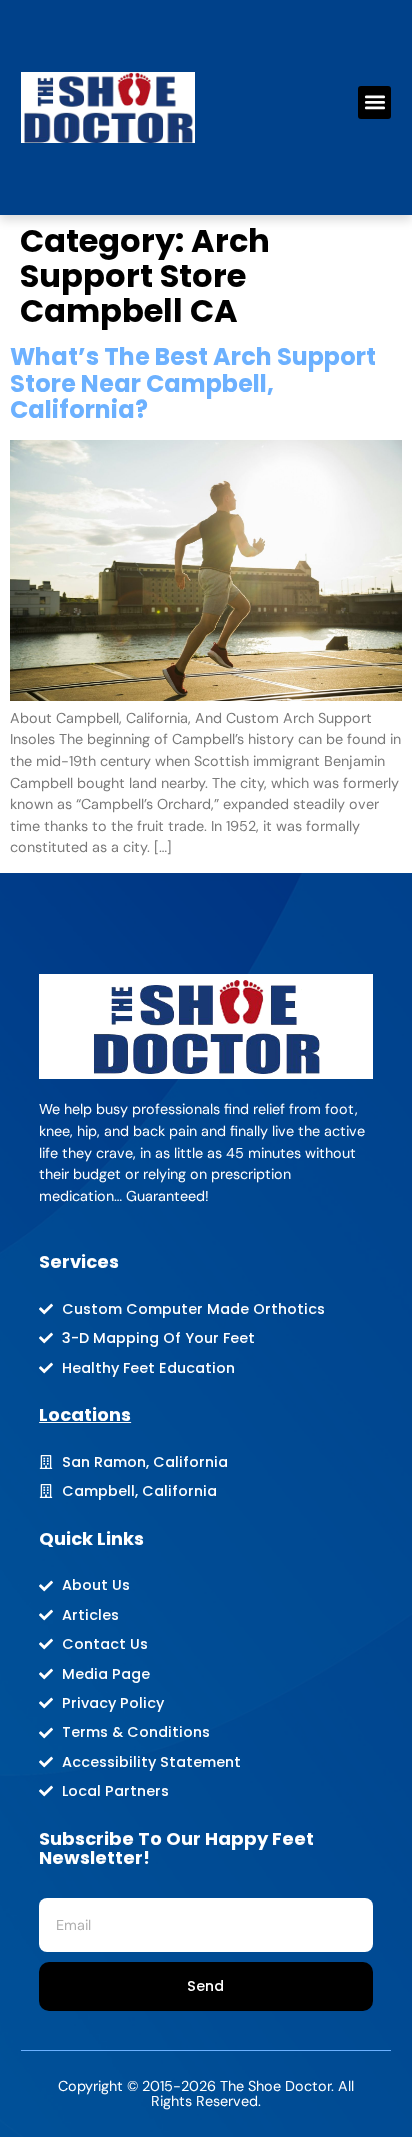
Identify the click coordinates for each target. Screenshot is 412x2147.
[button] (374, 102)
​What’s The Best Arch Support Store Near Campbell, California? (193, 383)
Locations (85, 1414)
